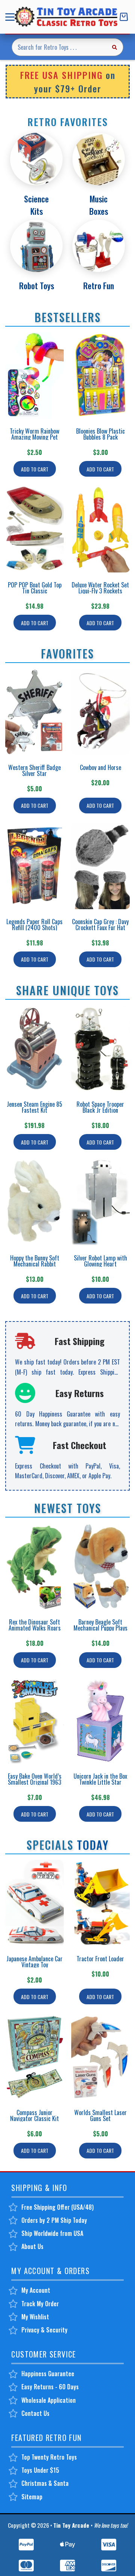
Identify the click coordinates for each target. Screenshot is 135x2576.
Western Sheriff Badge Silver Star (34, 770)
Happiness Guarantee (48, 2374)
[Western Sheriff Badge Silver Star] (34, 712)
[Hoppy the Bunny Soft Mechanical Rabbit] (34, 1202)
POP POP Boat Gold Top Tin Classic (35, 588)
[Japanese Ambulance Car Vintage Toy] (34, 1903)
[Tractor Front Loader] (100, 1903)
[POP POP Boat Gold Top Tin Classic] (34, 529)
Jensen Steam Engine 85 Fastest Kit (34, 1107)
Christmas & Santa (45, 2483)
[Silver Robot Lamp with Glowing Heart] (100, 1202)
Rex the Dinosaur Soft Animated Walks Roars (35, 1625)
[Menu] (11, 17)
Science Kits (36, 205)
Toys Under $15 (40, 2470)
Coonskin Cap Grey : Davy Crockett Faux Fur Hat (100, 925)
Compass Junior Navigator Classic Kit (34, 2115)
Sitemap (32, 2497)
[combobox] (59, 47)
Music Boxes (99, 205)
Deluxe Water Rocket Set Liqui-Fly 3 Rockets (100, 588)
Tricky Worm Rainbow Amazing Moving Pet (34, 434)
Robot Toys (37, 285)
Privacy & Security (44, 2330)
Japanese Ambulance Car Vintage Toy (34, 1962)
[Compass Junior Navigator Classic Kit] (34, 2057)
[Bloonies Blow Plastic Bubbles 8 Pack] (100, 375)
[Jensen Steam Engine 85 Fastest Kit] (34, 1049)
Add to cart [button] (35, 469)
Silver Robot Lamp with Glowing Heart (100, 1261)
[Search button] (114, 47)
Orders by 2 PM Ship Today (54, 2220)
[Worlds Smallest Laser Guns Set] (100, 2057)
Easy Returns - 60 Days (50, 2387)
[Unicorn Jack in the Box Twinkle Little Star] (100, 1721)
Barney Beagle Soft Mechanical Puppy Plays (100, 1625)
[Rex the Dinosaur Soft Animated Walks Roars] (34, 1566)
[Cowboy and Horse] (100, 712)
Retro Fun (99, 285)
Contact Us (35, 2413)
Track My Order (40, 2304)
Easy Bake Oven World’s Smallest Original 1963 (35, 1779)
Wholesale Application (49, 2400)
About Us (32, 2246)
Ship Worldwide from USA (52, 2233)
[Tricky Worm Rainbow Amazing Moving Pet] (34, 375)
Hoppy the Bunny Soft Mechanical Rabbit (35, 1261)
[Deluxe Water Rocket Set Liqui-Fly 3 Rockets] (100, 529)
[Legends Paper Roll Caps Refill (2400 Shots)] (34, 866)
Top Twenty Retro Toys (49, 2457)
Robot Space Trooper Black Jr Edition (100, 1107)
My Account (36, 2290)
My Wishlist (35, 2317)
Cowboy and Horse (100, 767)
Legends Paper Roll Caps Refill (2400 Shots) (34, 925)
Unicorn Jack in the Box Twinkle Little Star (100, 1779)
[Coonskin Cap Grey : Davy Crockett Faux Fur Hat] (100, 866)
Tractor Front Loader (100, 1959)
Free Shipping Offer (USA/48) (58, 2207)
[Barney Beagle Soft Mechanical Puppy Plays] (100, 1566)
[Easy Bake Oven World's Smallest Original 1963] (34, 1721)
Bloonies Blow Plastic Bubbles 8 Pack (100, 434)
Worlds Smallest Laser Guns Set (100, 2115)
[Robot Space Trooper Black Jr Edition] (100, 1049)
